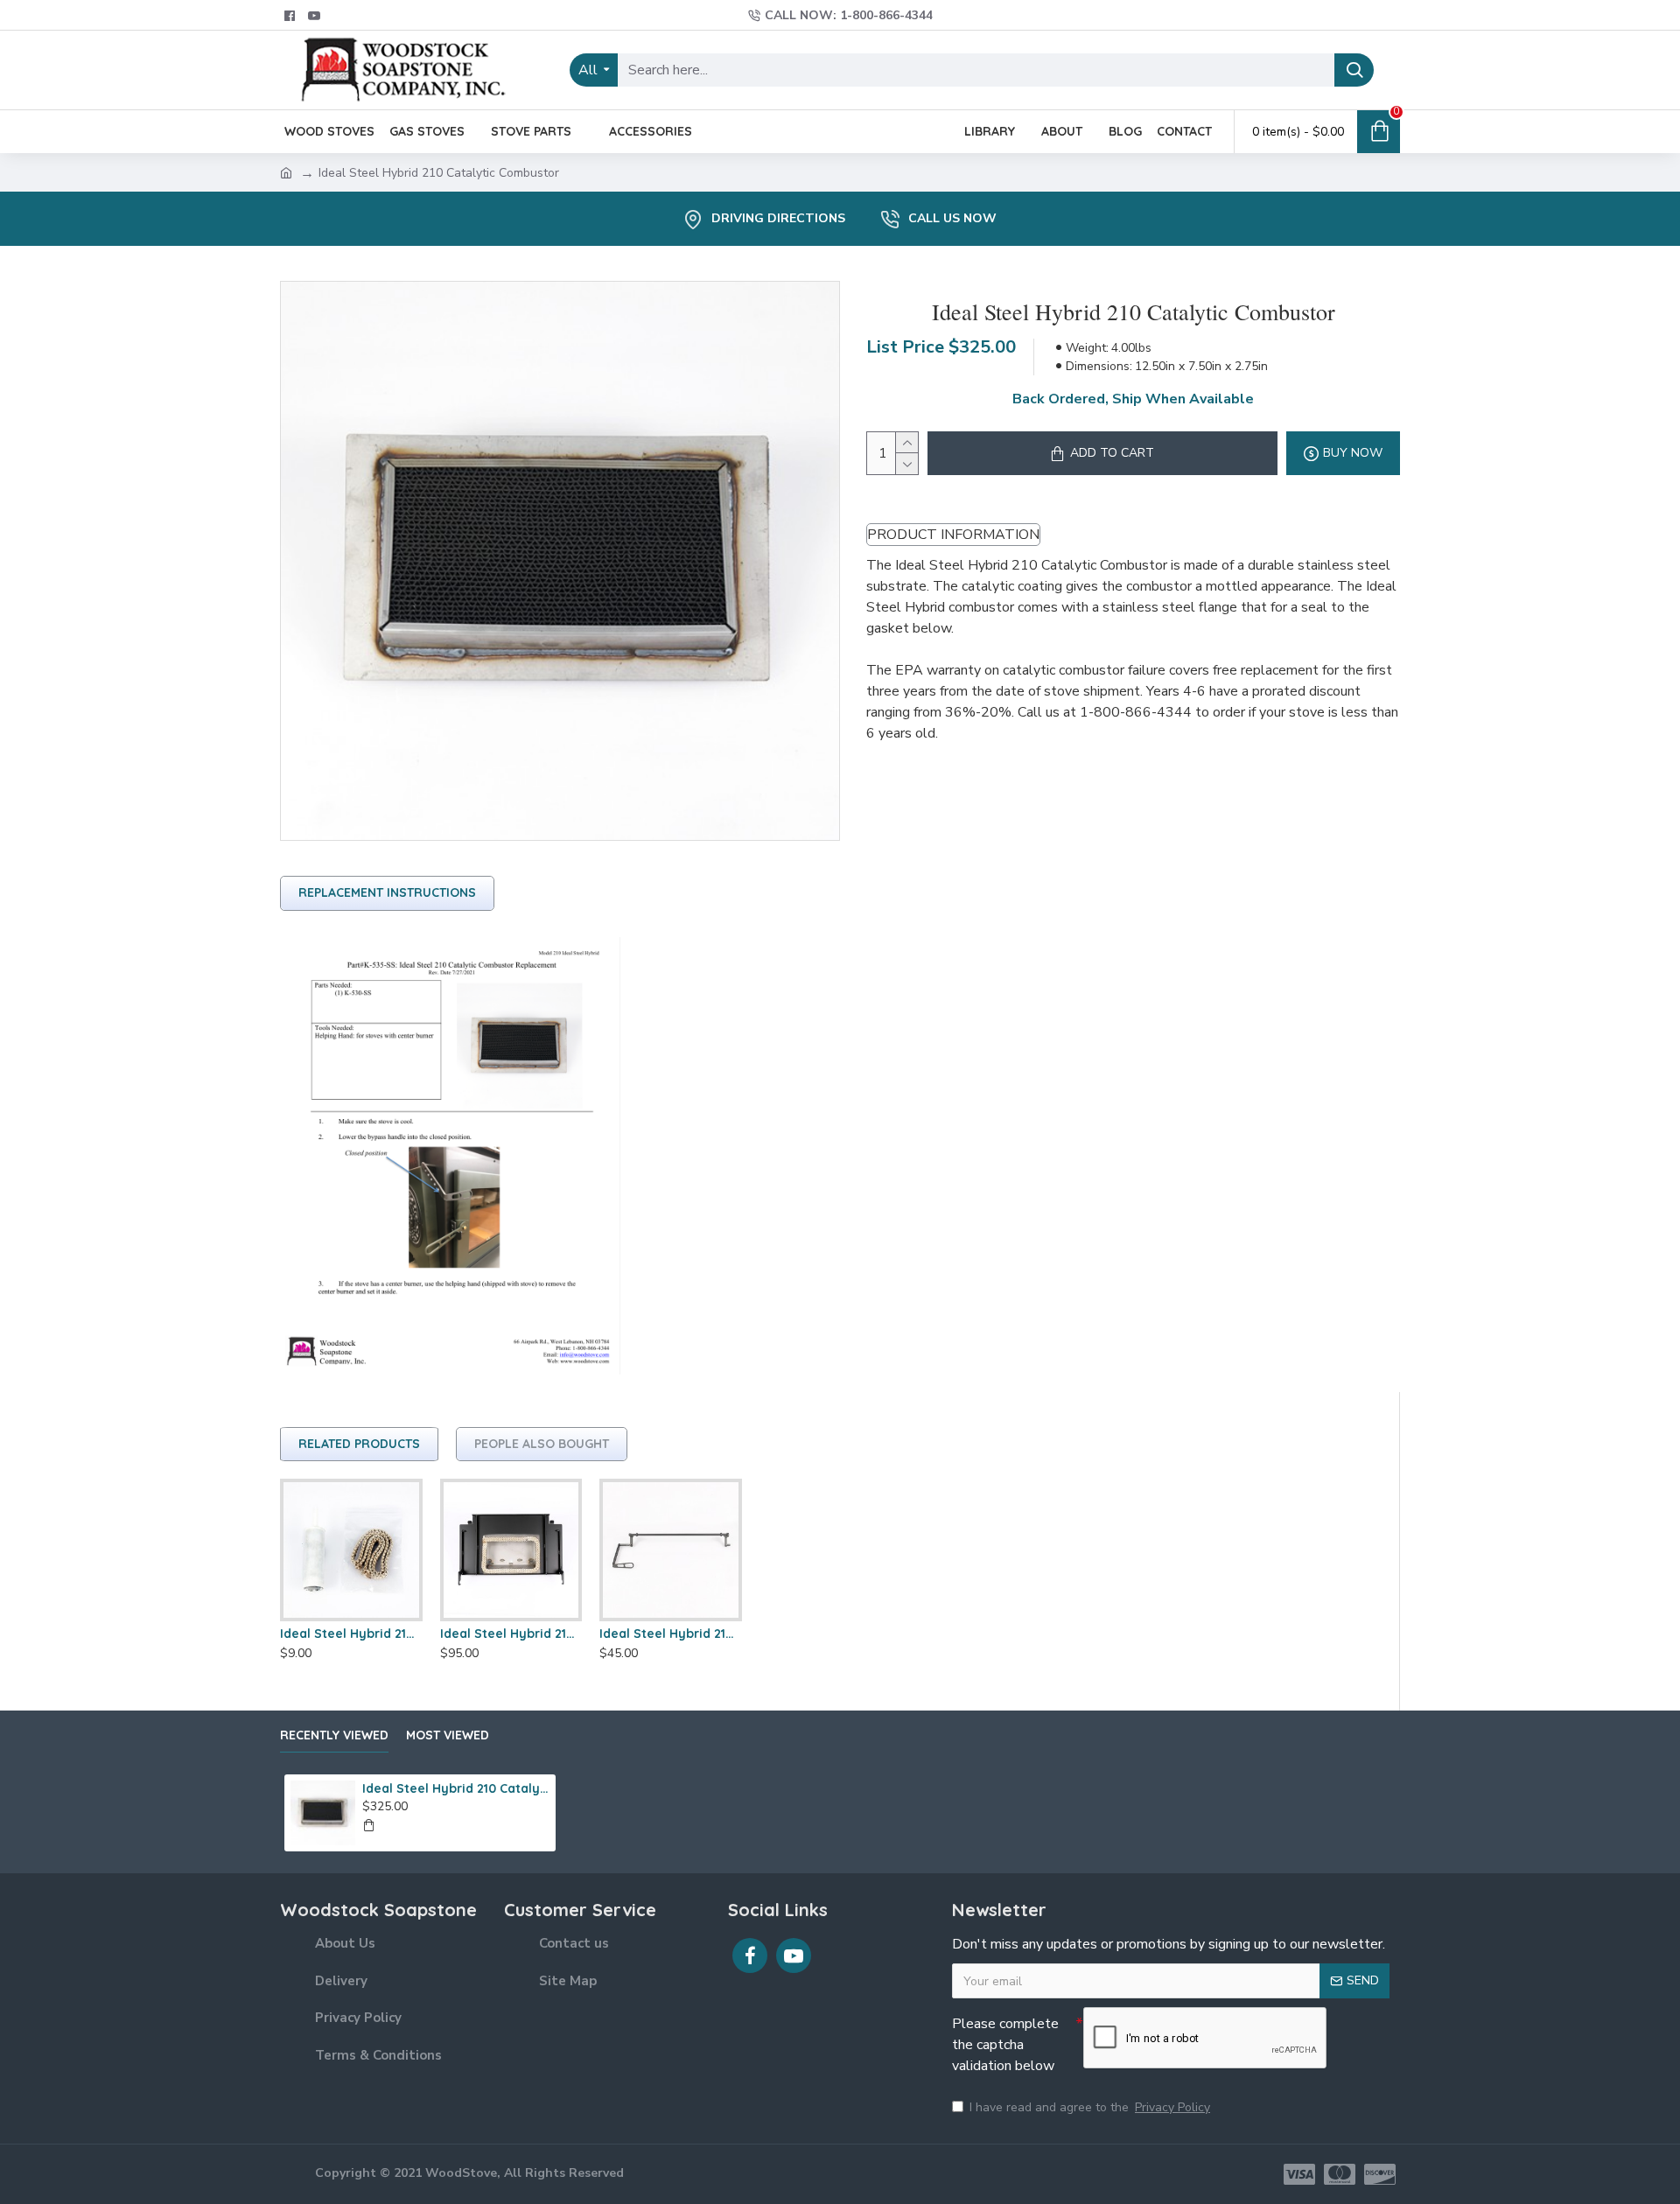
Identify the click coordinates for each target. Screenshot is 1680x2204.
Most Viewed (448, 1735)
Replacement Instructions (387, 892)
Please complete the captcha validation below (1005, 2045)
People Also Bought (542, 1444)
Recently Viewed (334, 1735)
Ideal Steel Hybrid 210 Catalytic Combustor (456, 1788)
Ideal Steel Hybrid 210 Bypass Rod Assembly (671, 1634)
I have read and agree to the (1090, 2107)
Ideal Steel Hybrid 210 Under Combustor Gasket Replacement (351, 1634)
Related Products (359, 1444)
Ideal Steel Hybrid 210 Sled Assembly (511, 1634)
